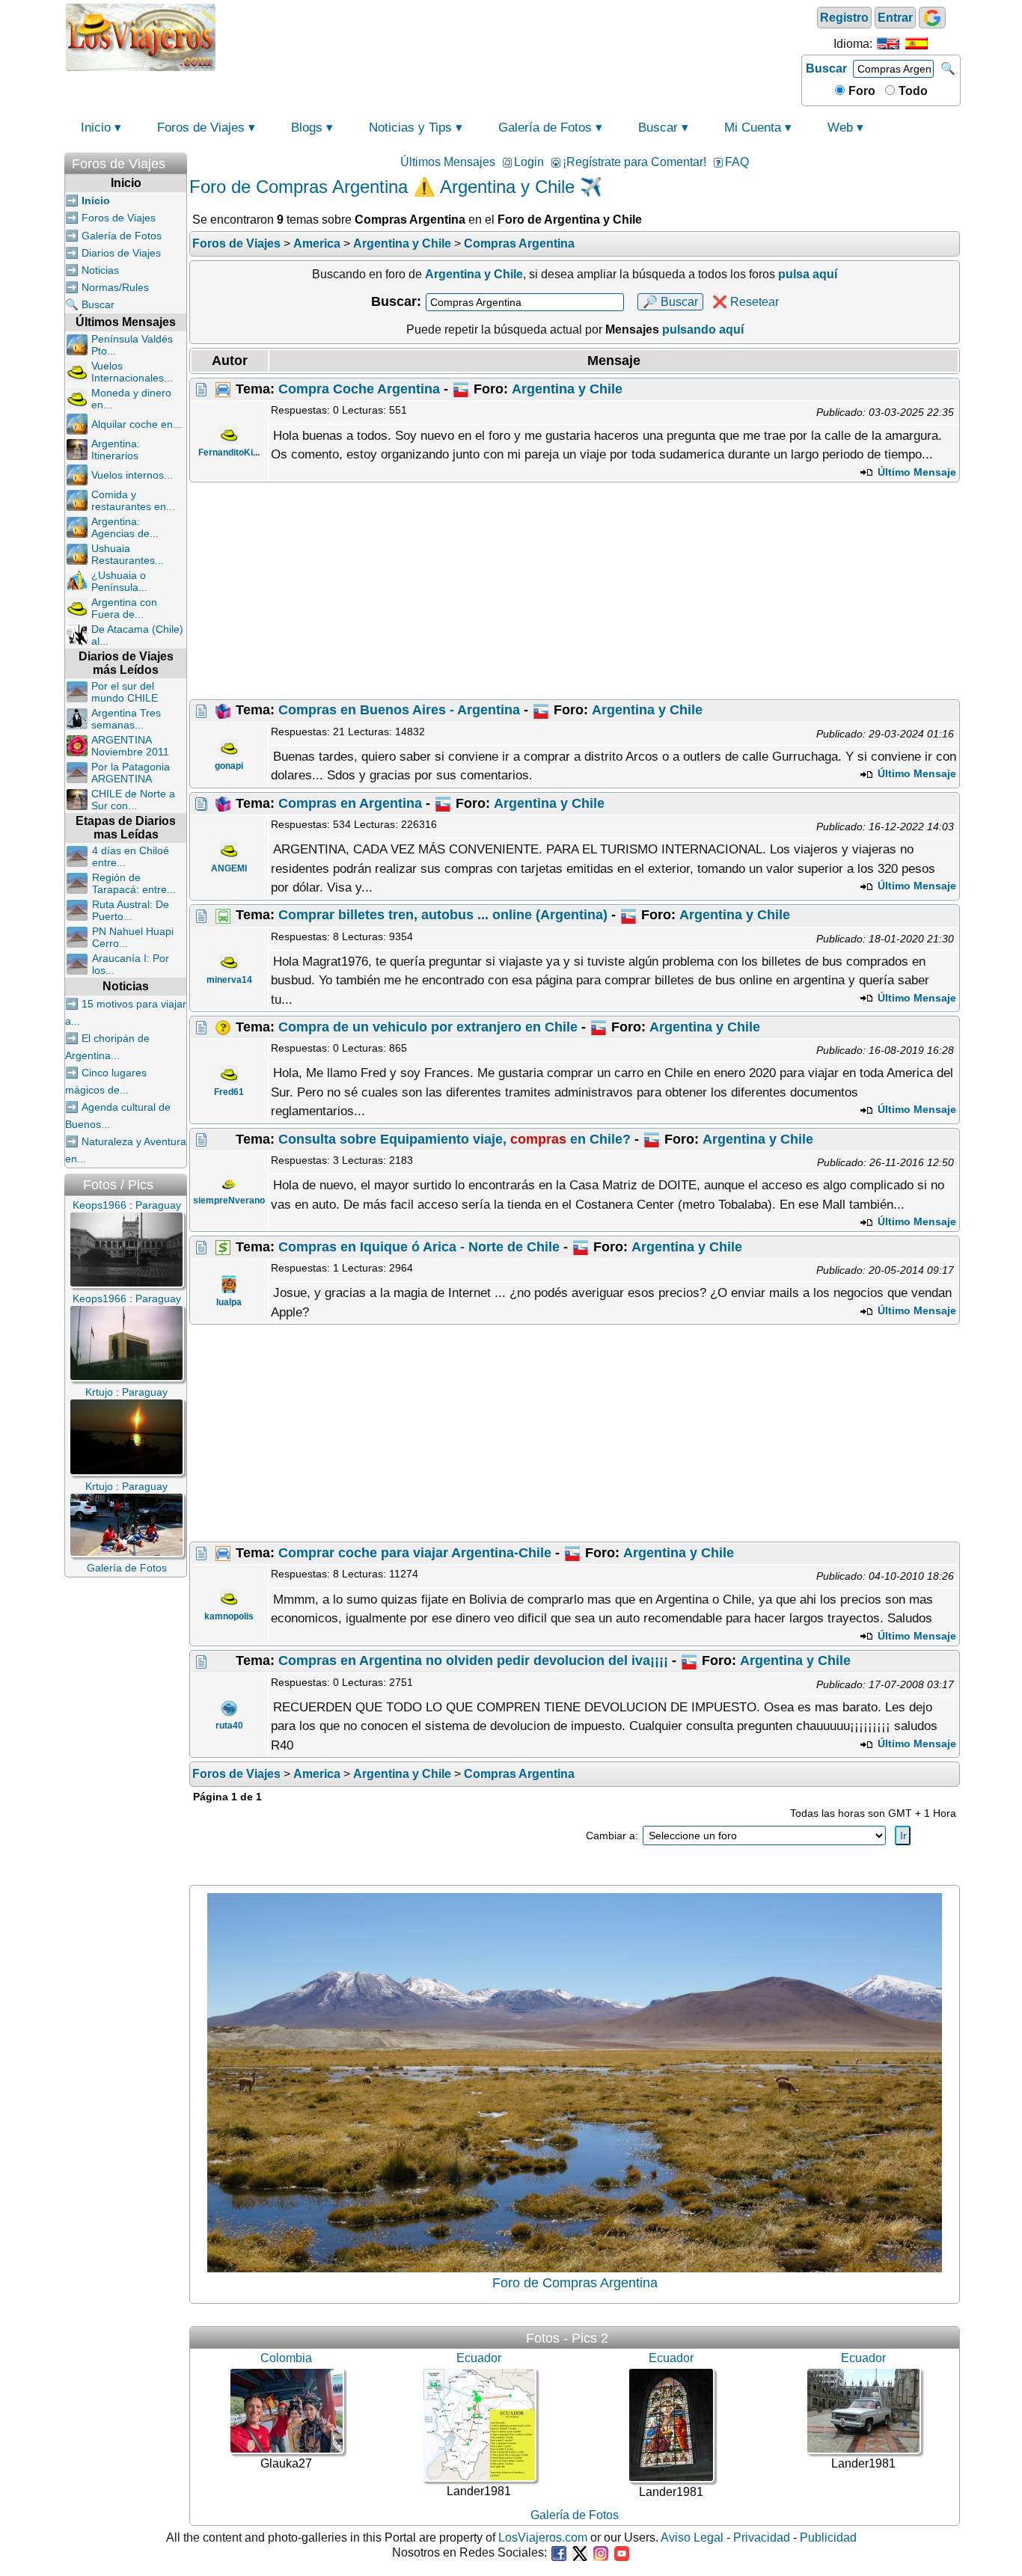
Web (840, 128)
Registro (844, 18)
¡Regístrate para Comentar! (634, 162)
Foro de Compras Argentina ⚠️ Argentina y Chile (382, 187)
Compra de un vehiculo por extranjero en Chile (428, 1027)
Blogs (307, 128)
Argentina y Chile (567, 389)
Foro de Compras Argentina (575, 2283)
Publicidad (828, 2537)
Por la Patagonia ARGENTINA (131, 773)
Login (529, 162)
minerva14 (229, 980)
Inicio (96, 128)
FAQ (737, 162)
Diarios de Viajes (121, 253)
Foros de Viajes (201, 128)
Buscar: (396, 301)
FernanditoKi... (229, 453)
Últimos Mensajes (448, 162)
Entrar (895, 18)
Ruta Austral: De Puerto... (131, 910)
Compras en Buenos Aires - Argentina (399, 710)
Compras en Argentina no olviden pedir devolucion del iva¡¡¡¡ (473, 1660)
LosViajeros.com (543, 2537)
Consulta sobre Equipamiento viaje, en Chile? (455, 1139)
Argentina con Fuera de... (124, 608)
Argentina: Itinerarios (116, 450)
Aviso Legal (692, 2537)
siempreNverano (229, 1200)
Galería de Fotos (545, 128)
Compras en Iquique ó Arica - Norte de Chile (419, 1247)
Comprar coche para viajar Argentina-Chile (415, 1553)
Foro (860, 91)
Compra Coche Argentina (359, 389)
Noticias (100, 270)
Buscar (826, 68)
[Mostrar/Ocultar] (180, 160)
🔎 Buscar (670, 302)
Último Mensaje (915, 472)
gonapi (229, 766)
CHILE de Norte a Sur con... (133, 800)
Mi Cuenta (753, 128)
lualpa (229, 1302)
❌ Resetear (746, 302)
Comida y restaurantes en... (133, 500)
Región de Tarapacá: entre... (134, 883)
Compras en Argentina (350, 803)
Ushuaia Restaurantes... (128, 554)
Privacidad (762, 2537)
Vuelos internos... (132, 475)
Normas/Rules (115, 287)
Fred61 (229, 1092)
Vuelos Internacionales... (132, 372)
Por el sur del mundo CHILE (125, 692)
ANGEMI (229, 868)
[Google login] (932, 18)
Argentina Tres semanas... (126, 719)
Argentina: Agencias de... (125, 527)
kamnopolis (229, 1616)
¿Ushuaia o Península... (119, 581)
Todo (912, 91)
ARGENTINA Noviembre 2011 (130, 746)
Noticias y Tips (410, 128)
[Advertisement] (509, 36)
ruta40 (229, 1726)
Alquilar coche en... (137, 424)
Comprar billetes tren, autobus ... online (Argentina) (443, 915)
